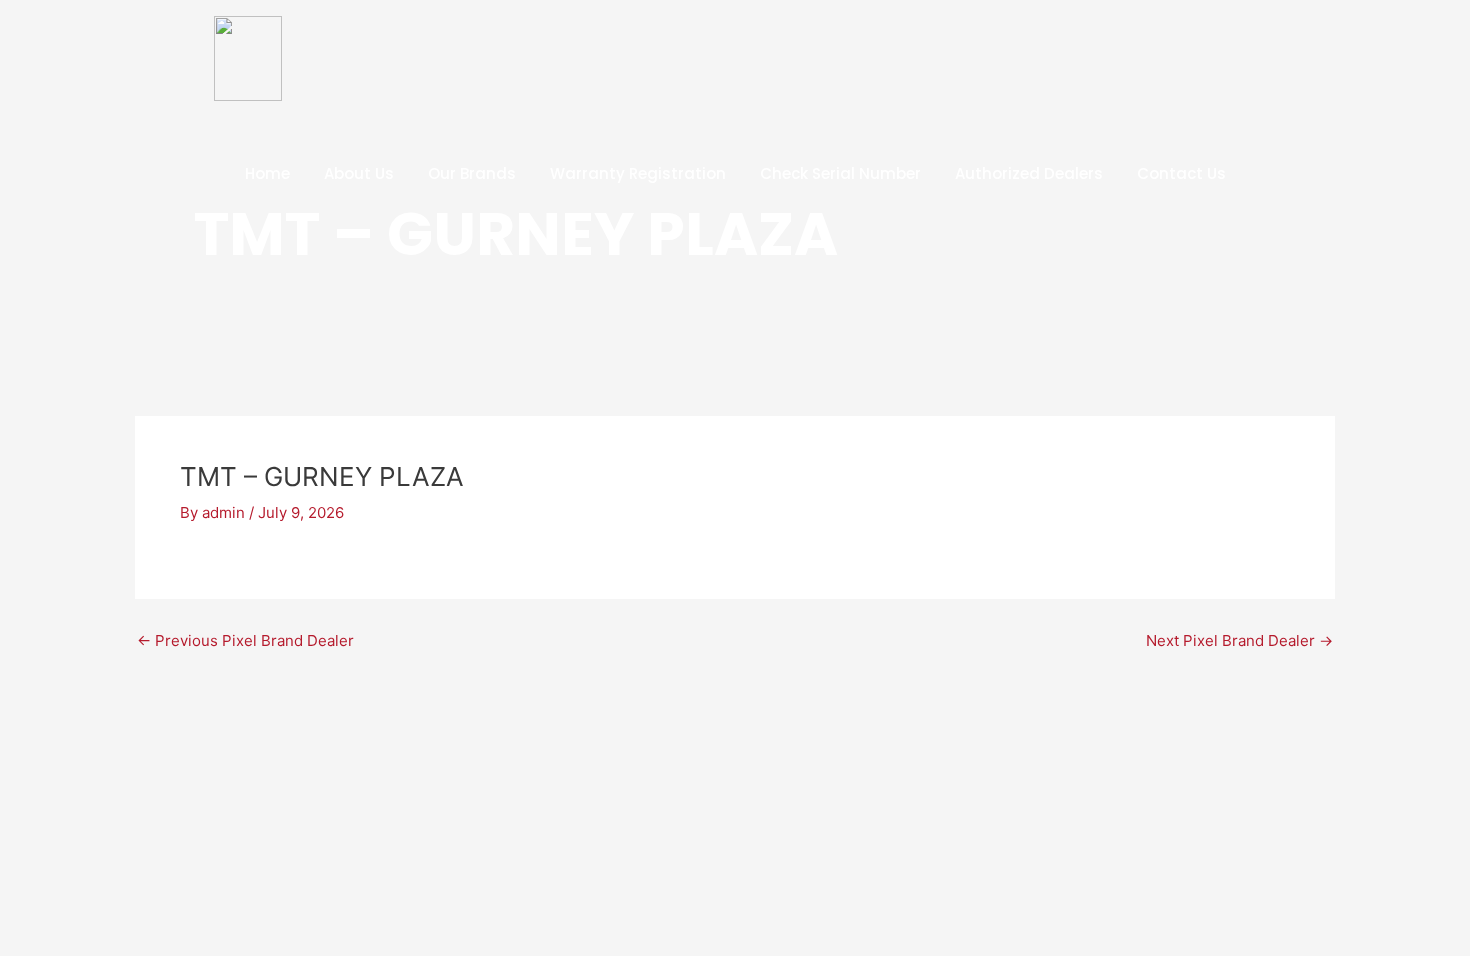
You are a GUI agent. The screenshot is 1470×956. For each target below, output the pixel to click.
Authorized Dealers (1029, 173)
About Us (359, 173)
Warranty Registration (638, 173)
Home (267, 173)
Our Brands (472, 173)
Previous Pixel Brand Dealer (245, 640)
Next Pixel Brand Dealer (1239, 640)
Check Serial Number (840, 173)
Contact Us (1181, 173)
